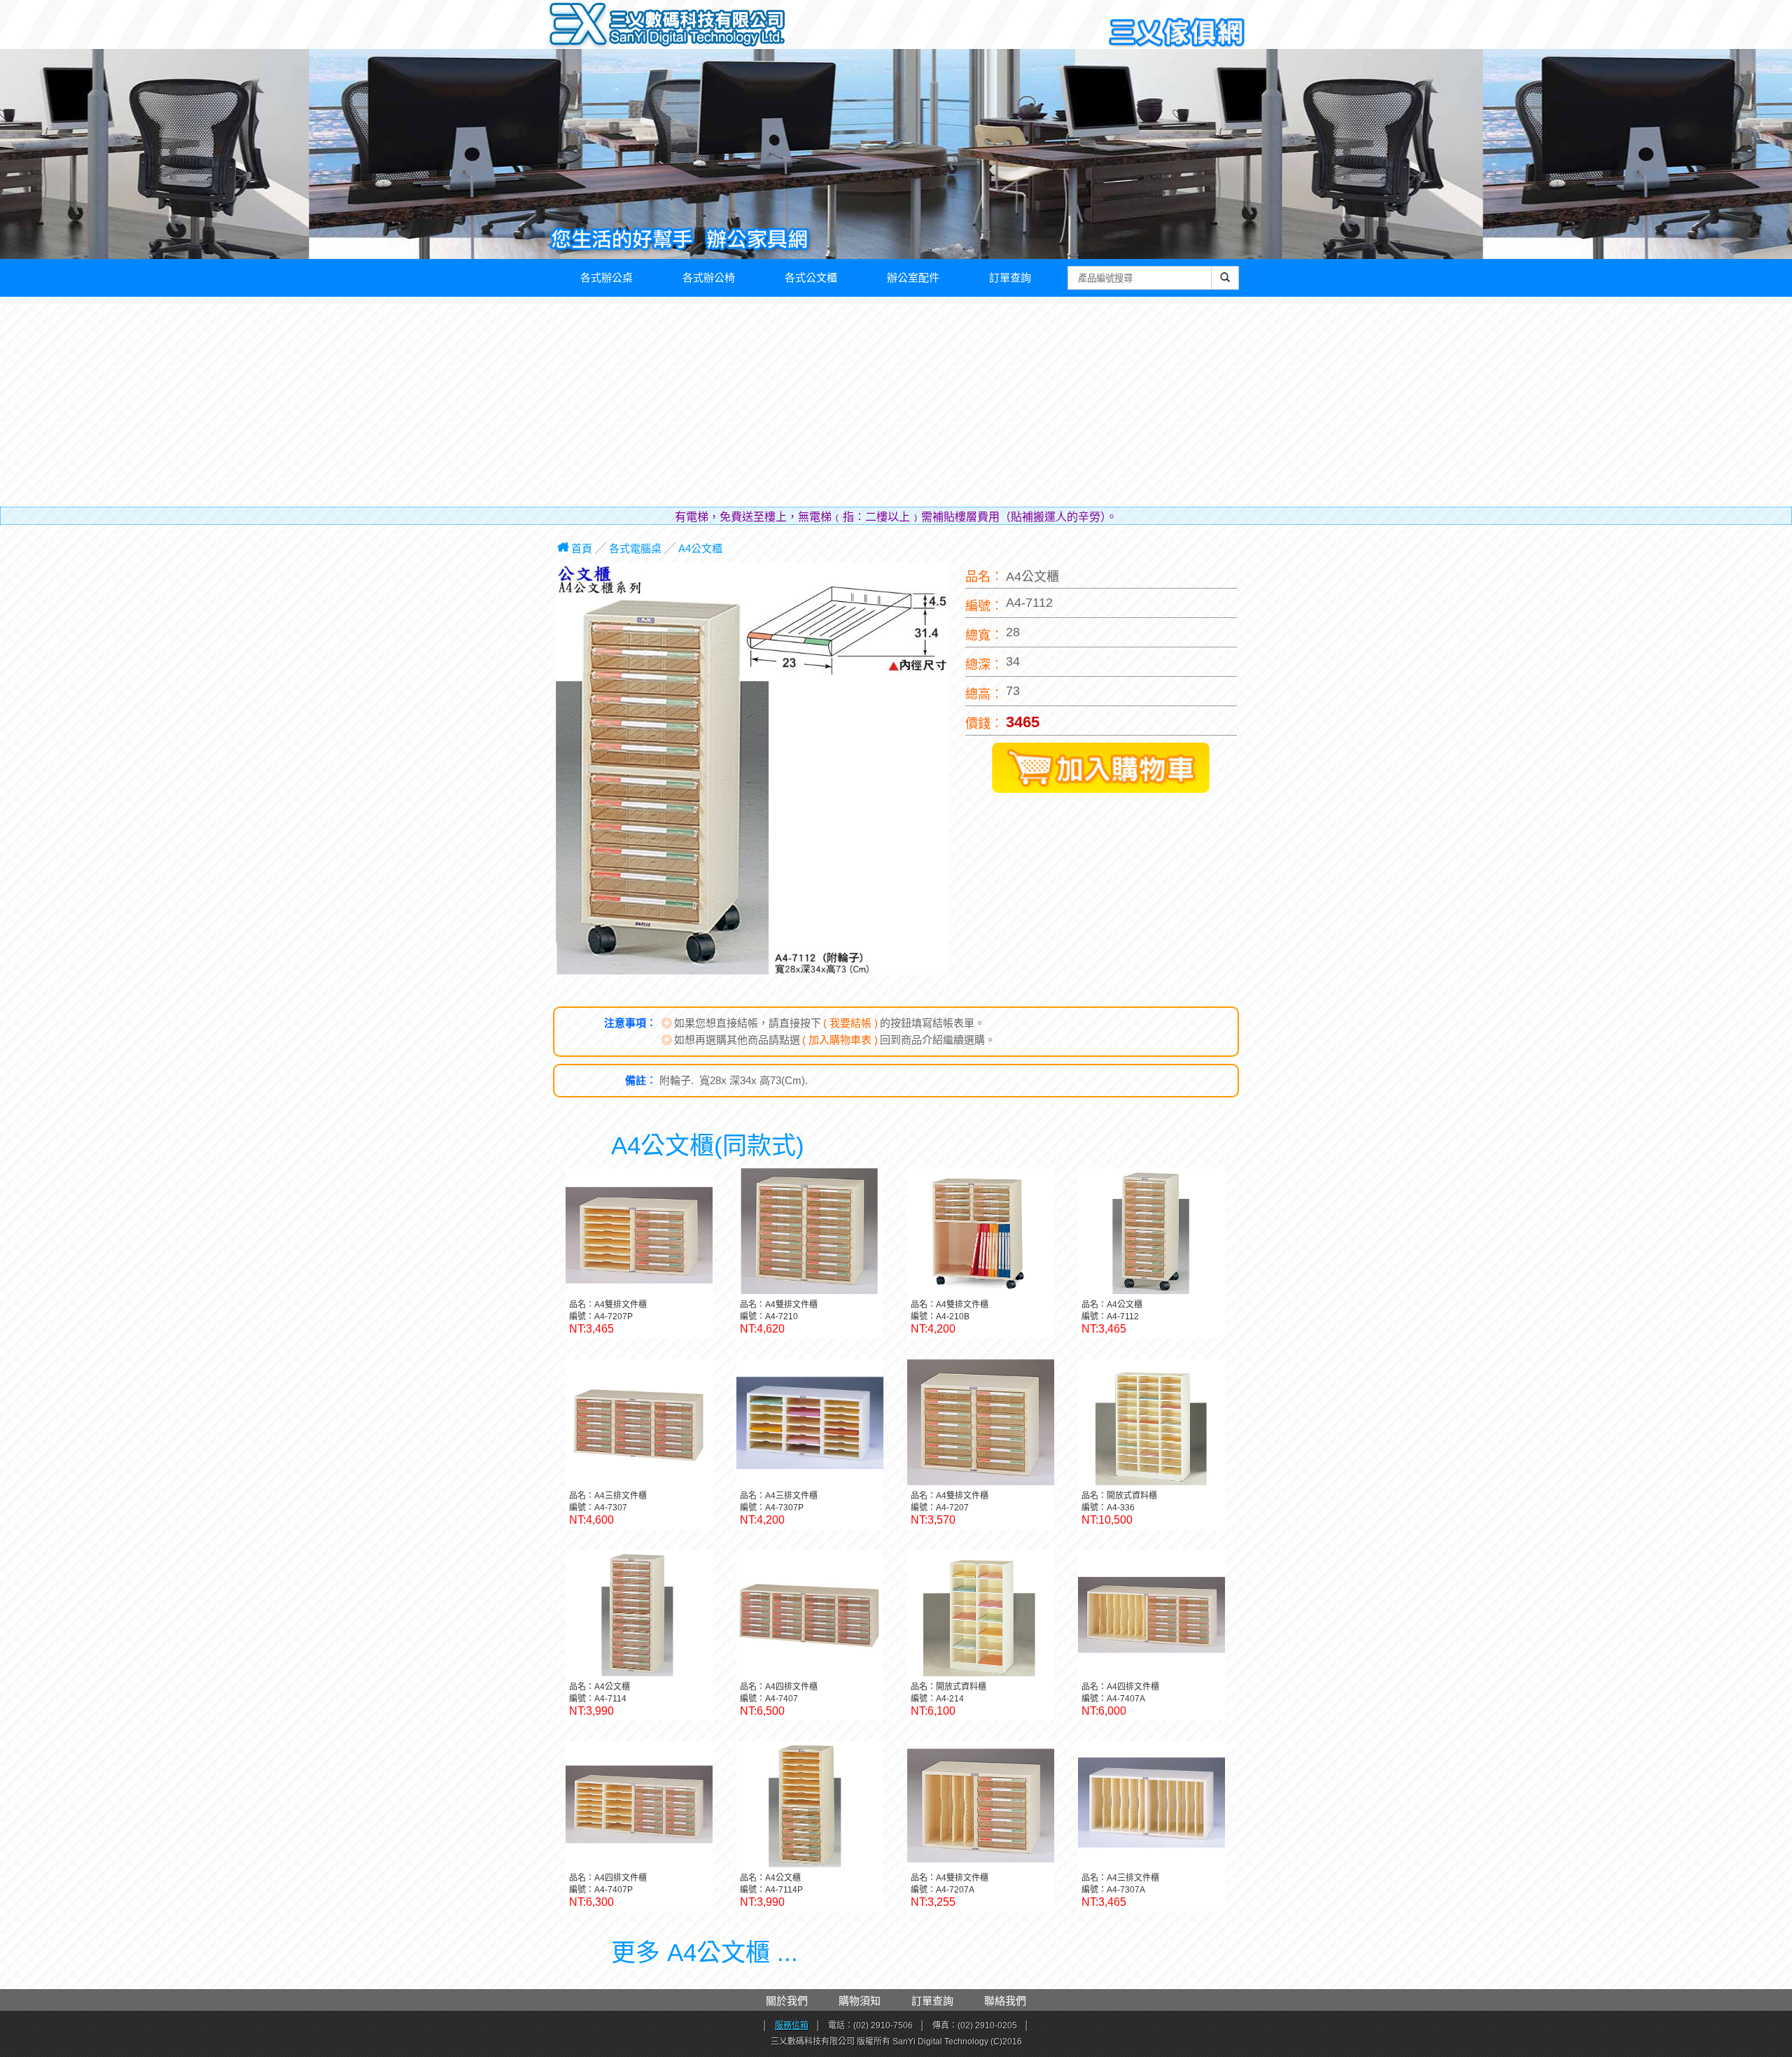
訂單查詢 (1010, 278)
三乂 (579, 25)
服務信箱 (792, 2026)
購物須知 (860, 2001)
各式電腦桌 (635, 548)
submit (1225, 285)
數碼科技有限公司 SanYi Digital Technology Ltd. (697, 28)
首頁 (582, 548)
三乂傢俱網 (1177, 33)
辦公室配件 (913, 278)
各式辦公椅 (709, 278)
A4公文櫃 (700, 548)
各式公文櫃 (811, 278)
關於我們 (787, 2001)
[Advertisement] (896, 402)
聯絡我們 (1005, 2001)
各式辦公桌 (607, 278)
